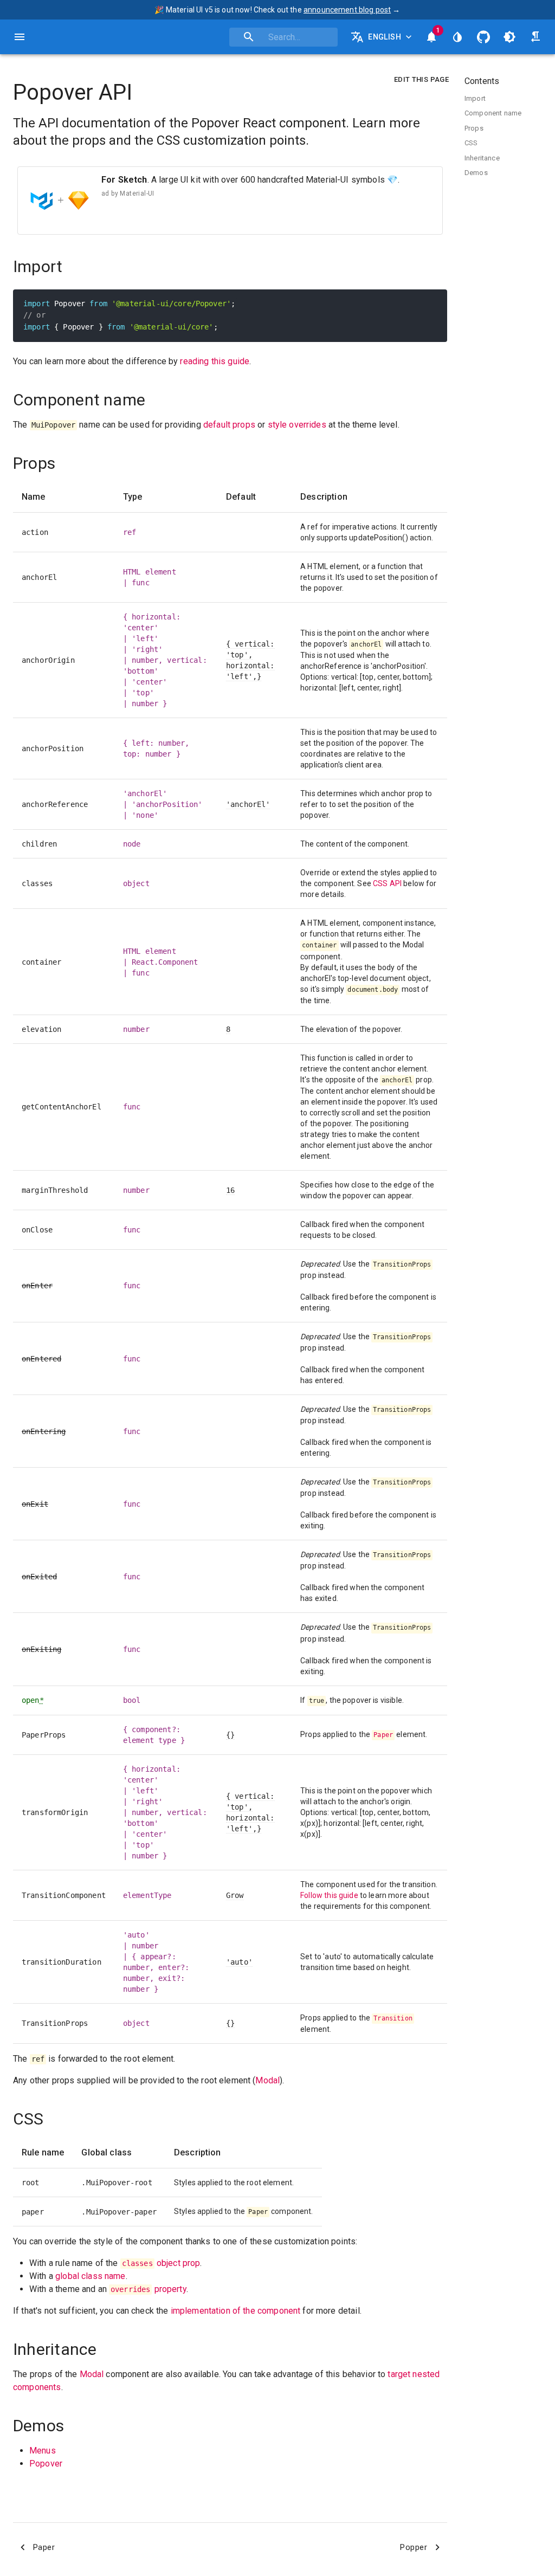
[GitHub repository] (483, 37)
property (149, 2289)
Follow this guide (329, 1895)
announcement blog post (347, 10)
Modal (267, 2080)
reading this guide (215, 361)
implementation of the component (236, 2311)
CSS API (387, 883)
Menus (43, 2451)
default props (229, 425)
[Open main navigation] (20, 37)
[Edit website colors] (457, 37)
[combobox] (283, 37)
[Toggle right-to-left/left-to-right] (535, 37)
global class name (91, 2276)
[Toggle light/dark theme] (509, 37)
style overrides (297, 425)
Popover (46, 2464)
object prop (161, 2263)
